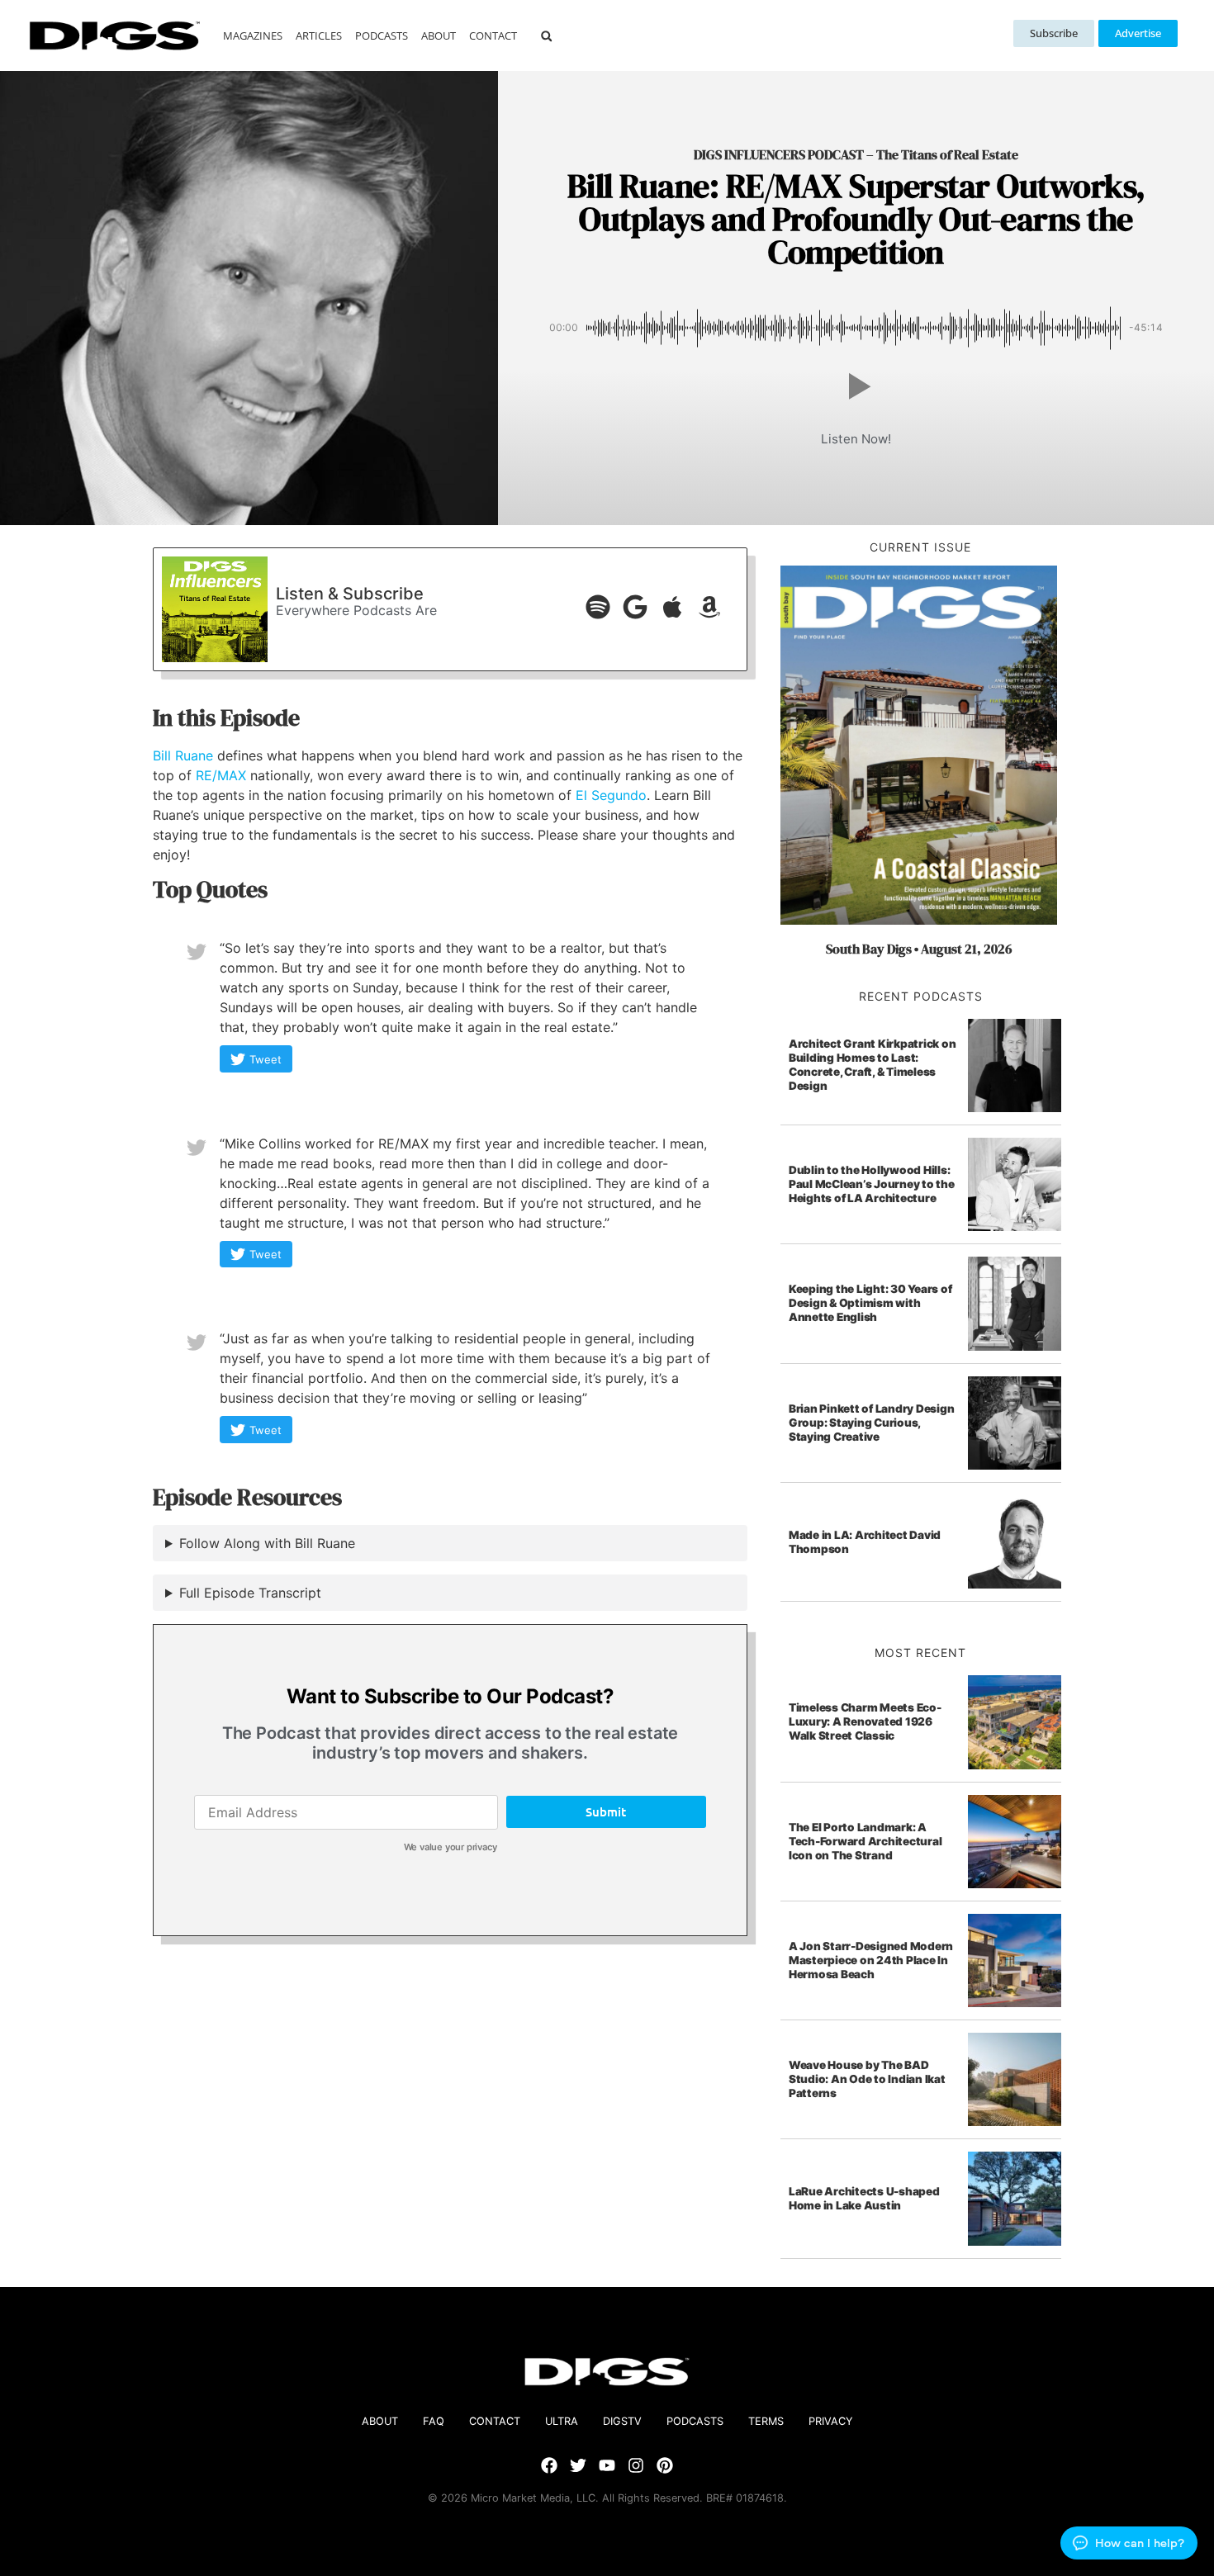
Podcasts (382, 36)
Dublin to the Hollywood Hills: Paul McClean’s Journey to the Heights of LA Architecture (872, 1184)
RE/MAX (221, 775)
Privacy (831, 2421)
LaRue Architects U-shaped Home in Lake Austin (864, 2198)
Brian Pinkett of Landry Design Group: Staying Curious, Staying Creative (872, 1423)
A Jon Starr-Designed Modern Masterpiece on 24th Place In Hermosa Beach (871, 1960)
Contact (493, 36)
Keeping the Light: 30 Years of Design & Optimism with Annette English (870, 1303)
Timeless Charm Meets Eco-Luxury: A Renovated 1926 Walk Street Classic (865, 1721)
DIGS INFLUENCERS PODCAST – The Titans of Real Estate (856, 154)
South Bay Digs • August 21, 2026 (919, 949)
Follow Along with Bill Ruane (267, 1543)
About (439, 36)
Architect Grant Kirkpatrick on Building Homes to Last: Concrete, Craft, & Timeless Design (873, 1065)
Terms (766, 2421)
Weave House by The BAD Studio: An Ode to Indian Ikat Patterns (867, 2079)
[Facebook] (549, 2465)
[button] (546, 36)
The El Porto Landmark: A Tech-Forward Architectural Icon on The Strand (865, 1841)
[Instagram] (636, 2465)
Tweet (266, 1059)
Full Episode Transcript (250, 1593)
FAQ (434, 2421)
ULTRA (562, 2421)
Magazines (253, 36)
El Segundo (611, 795)
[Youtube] (607, 2465)
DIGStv (622, 2421)
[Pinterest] (665, 2465)
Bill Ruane (183, 755)
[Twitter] (578, 2465)
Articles (319, 36)
